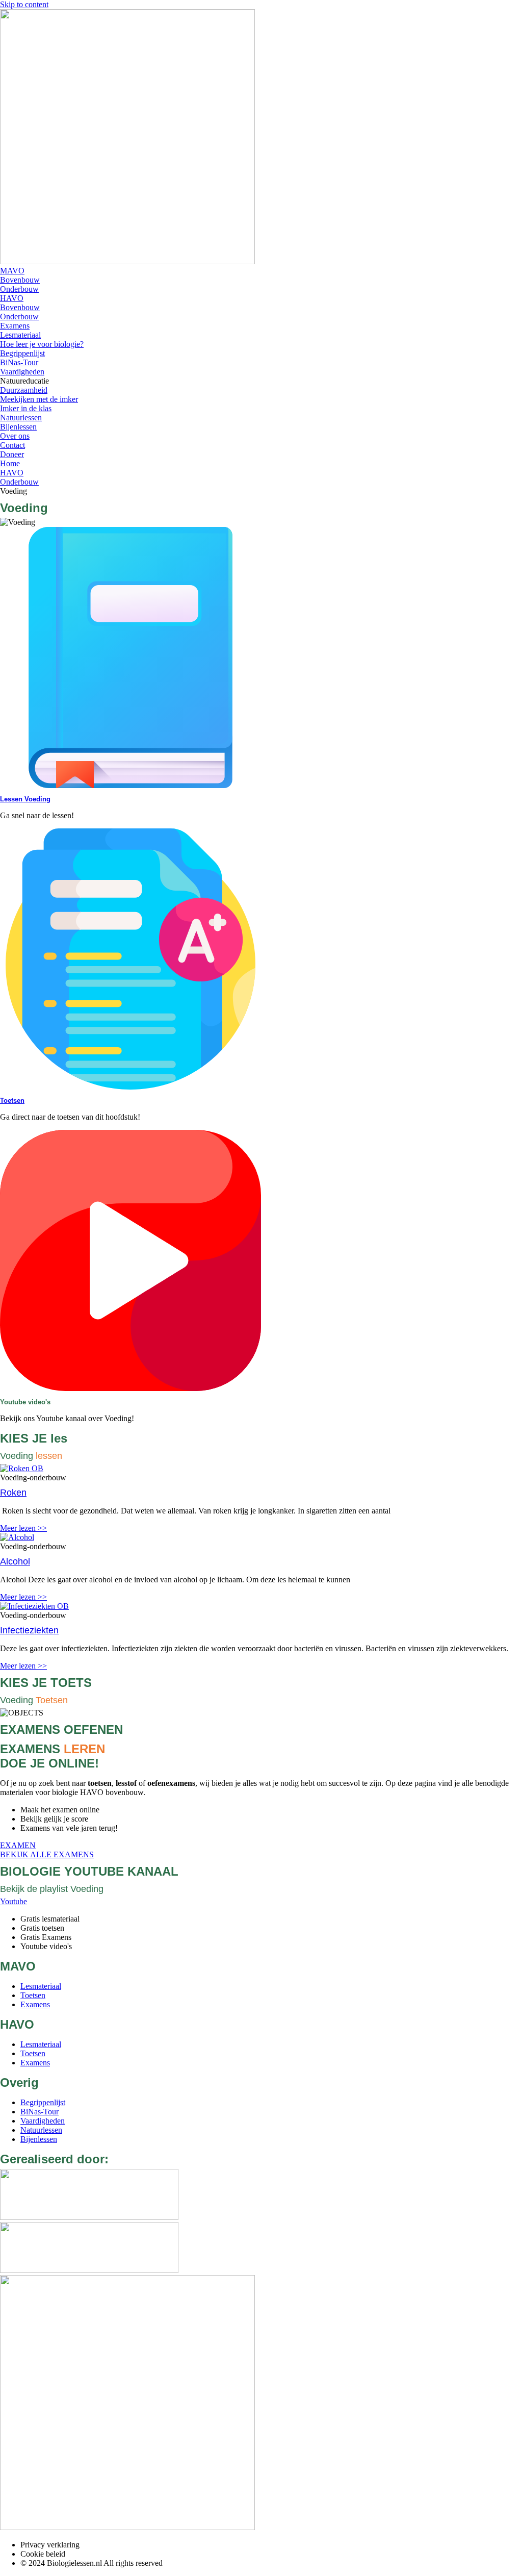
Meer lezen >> (23, 1528)
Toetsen (12, 1101)
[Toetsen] (130, 1087)
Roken (13, 1493)
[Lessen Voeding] (130, 785)
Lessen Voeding (25, 799)
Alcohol (15, 1561)
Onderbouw (19, 482)
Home (10, 463)
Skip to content (24, 4)
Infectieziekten (29, 1630)
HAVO (12, 473)
